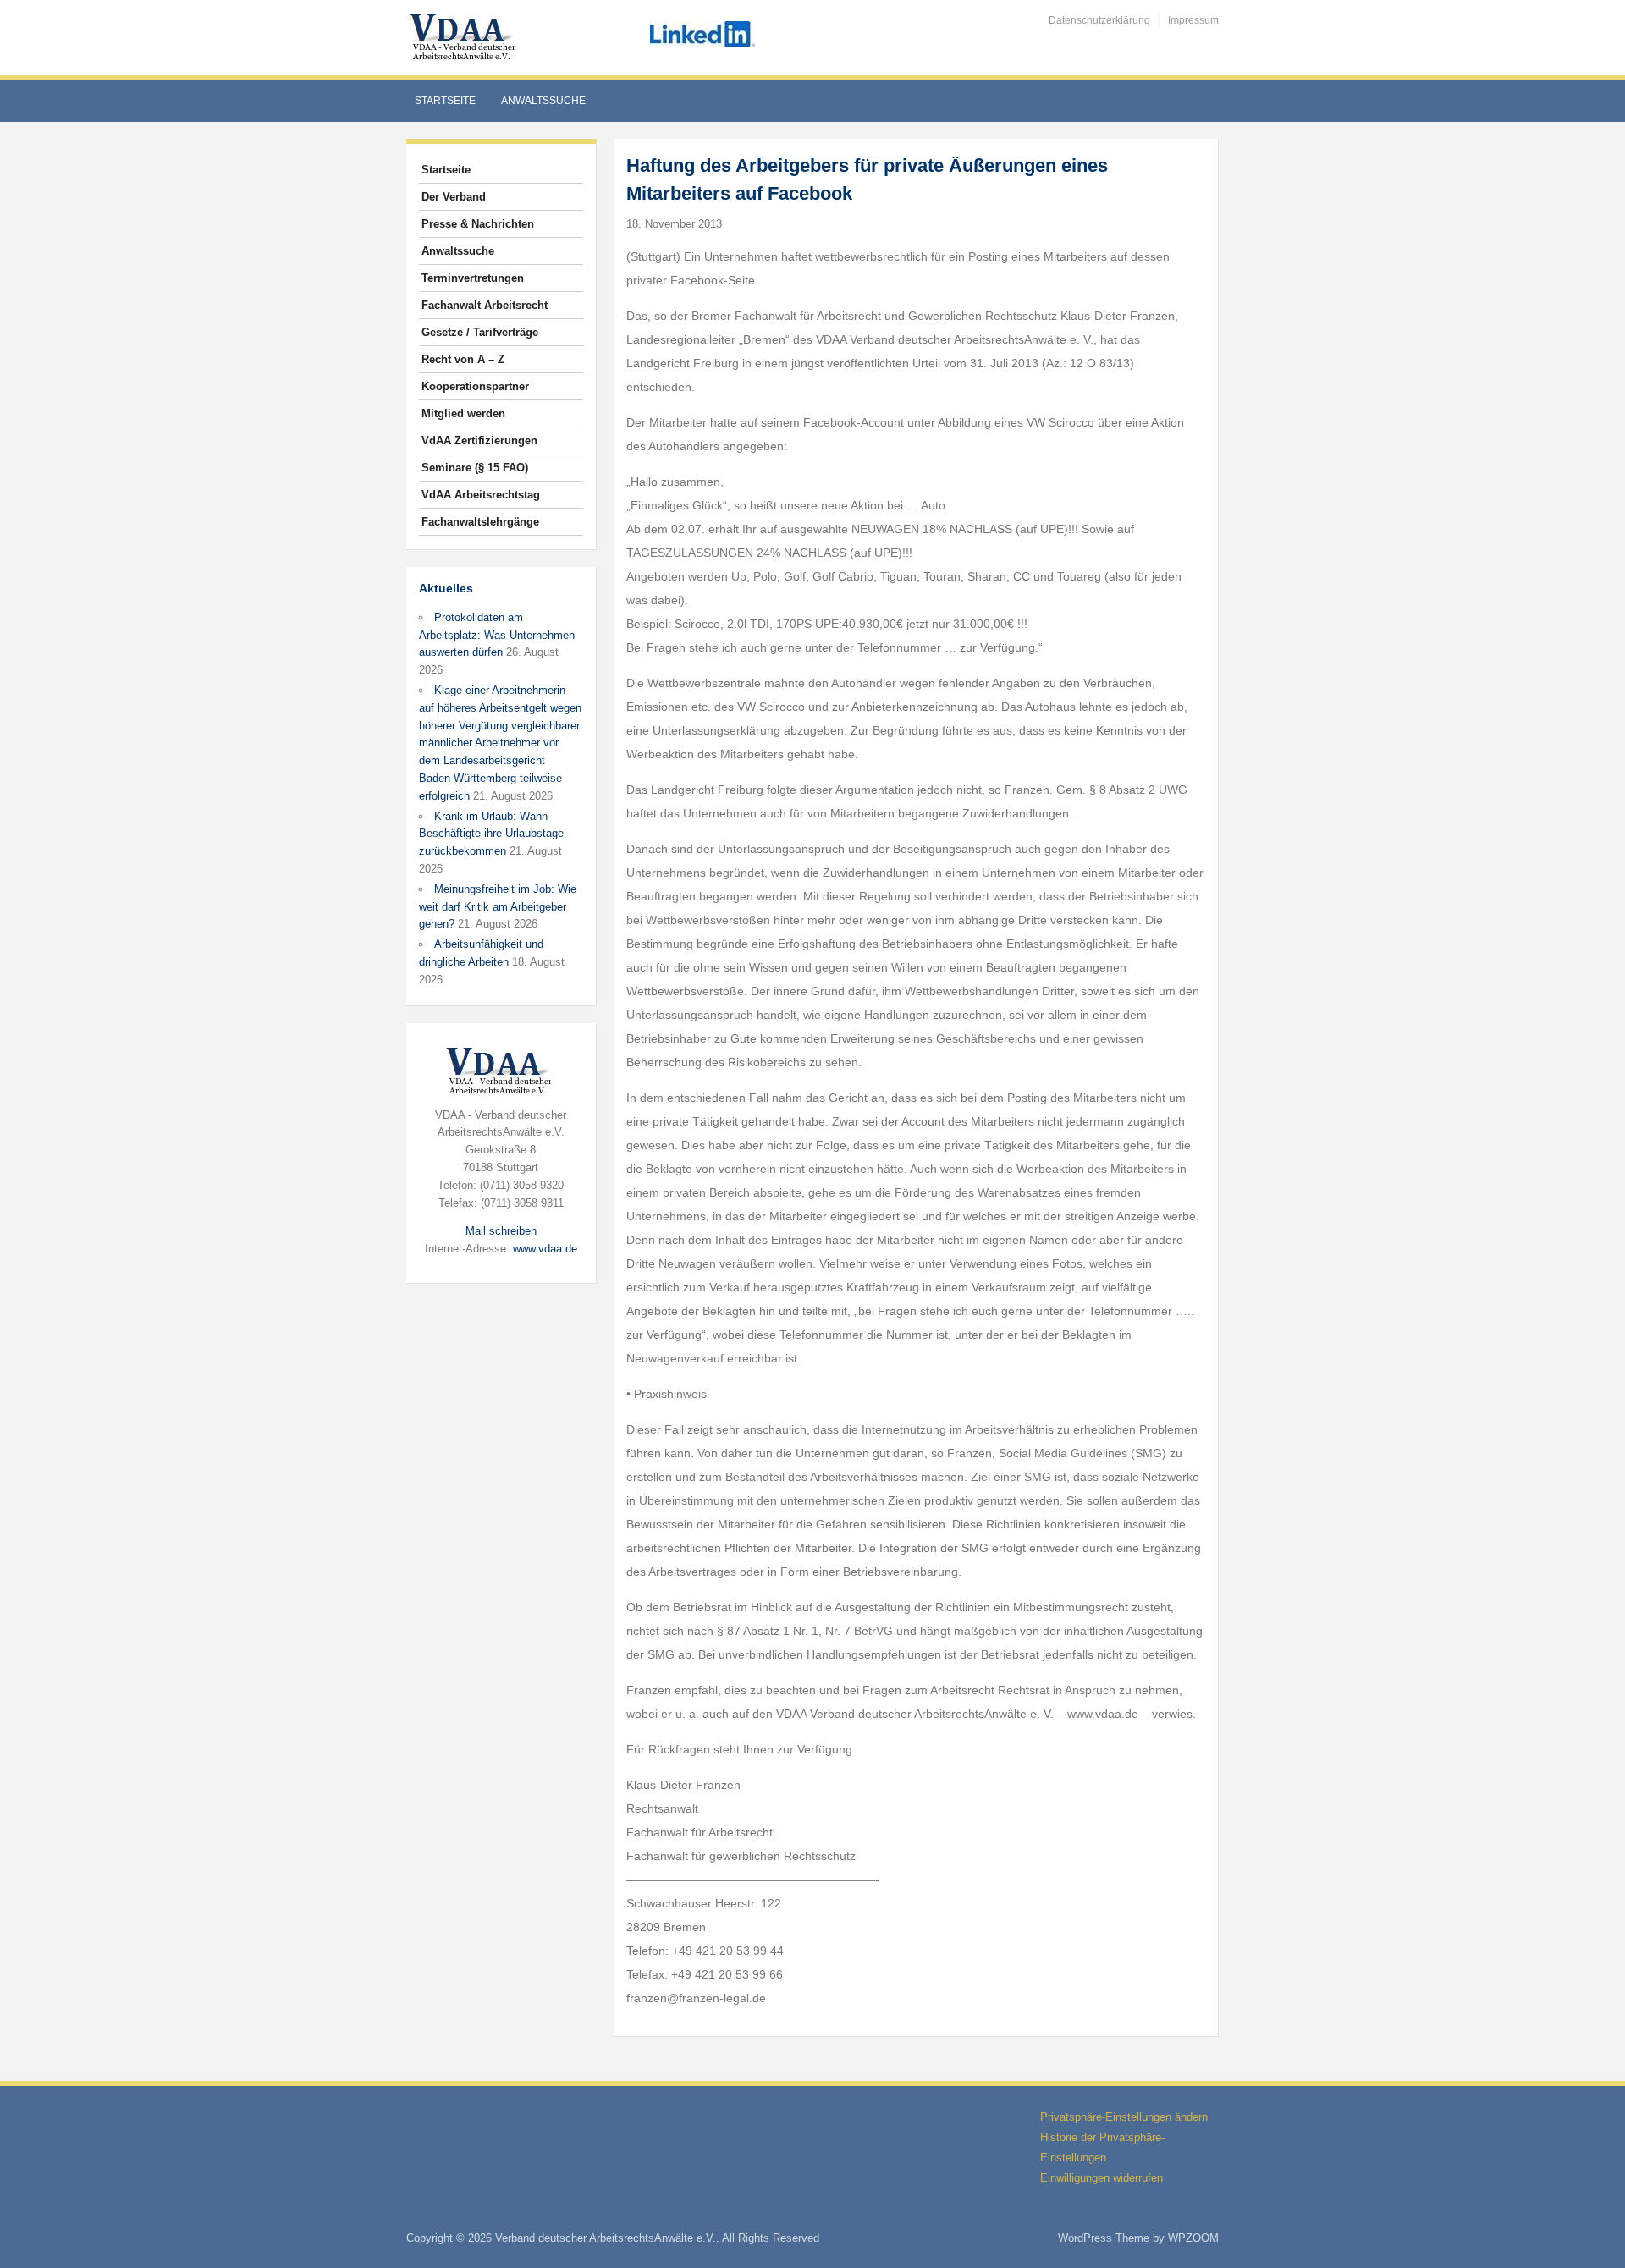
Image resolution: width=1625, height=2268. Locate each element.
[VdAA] (465, 37)
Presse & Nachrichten (478, 224)
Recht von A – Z (463, 359)
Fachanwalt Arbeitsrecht (485, 305)
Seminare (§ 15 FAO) (475, 468)
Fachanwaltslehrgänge (480, 522)
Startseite (445, 101)
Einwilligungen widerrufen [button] (1102, 2178)
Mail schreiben (501, 1231)
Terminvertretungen (473, 278)
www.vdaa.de (545, 1249)
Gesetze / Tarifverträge (480, 332)
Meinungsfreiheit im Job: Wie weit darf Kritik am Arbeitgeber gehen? (498, 907)
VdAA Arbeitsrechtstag (481, 495)
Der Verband (454, 197)
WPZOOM (1193, 2238)
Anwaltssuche (543, 101)
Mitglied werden (463, 413)
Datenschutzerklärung (1099, 20)
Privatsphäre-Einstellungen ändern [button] (1124, 2117)
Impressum (1193, 20)
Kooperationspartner (475, 386)
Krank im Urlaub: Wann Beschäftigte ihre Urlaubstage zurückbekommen (491, 834)
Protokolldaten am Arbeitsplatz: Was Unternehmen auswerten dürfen (497, 635)
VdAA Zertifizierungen (479, 440)
